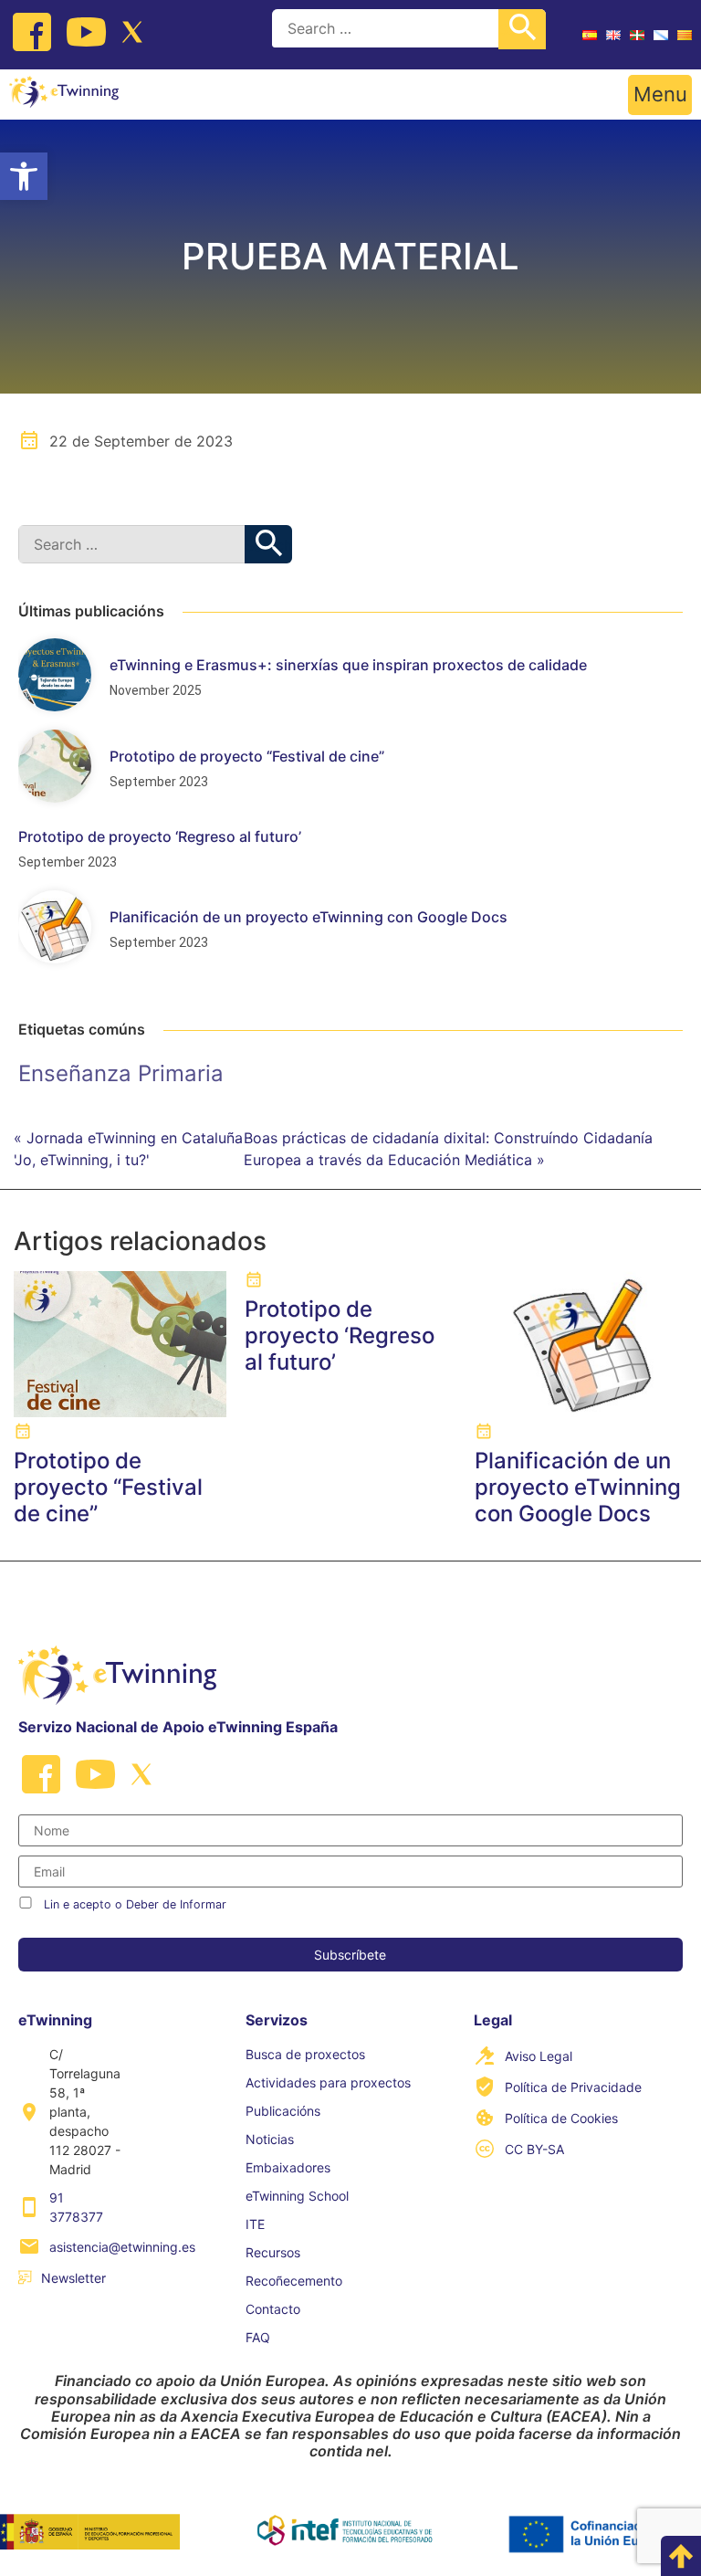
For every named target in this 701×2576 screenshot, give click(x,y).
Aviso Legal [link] (539, 2056)
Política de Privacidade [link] (573, 2087)
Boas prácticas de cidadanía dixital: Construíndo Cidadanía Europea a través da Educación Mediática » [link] (448, 1149)
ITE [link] (255, 2224)
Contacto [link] (273, 2309)
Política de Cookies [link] (561, 2118)
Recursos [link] (273, 2252)
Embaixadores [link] (288, 2167)
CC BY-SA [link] (534, 2149)
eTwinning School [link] (297, 2196)
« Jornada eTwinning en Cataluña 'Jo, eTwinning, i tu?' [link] (128, 1149)
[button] (660, 95)
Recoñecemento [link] (294, 2281)
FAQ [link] (258, 2337)
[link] (24, 176)
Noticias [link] (270, 2139)
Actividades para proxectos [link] (328, 2082)
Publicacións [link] (283, 2111)
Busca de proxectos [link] (305, 2054)
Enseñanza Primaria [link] (121, 1073)
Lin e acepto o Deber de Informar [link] (135, 1904)
